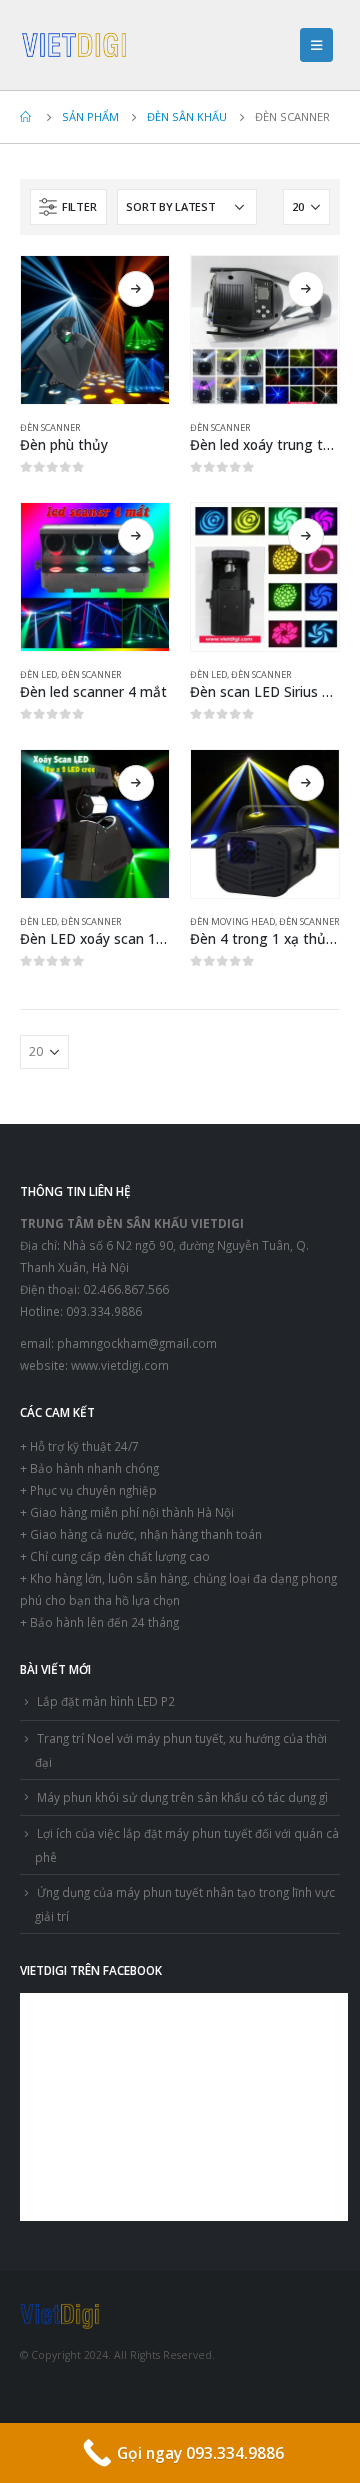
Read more (136, 289)
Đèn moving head (232, 921)
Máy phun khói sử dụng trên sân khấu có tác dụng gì (182, 1797)
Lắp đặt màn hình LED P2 (106, 1701)
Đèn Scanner (50, 427)
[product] (95, 330)
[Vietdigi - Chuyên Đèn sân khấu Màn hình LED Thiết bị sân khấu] (75, 45)
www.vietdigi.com (120, 1365)
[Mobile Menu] (316, 45)
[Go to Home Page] (27, 117)
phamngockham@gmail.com (137, 1343)
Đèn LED (38, 674)
